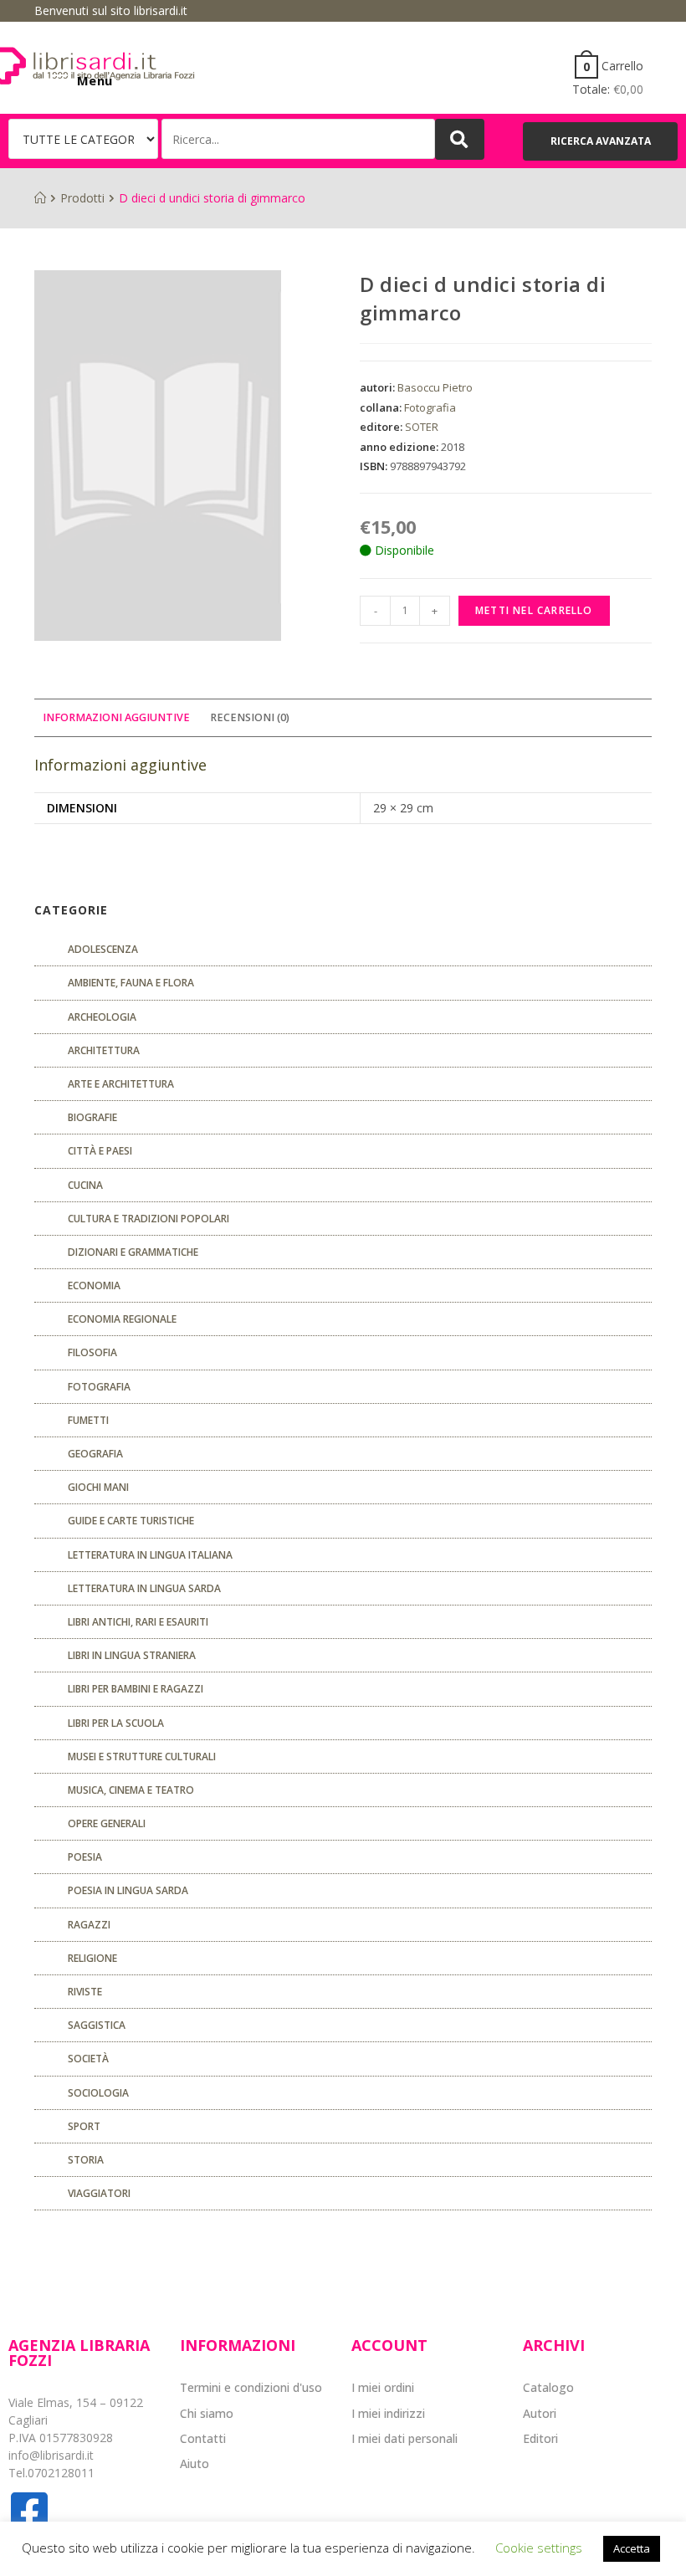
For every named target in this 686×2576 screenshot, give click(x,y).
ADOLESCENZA (103, 949)
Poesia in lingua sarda (128, 1890)
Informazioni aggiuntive (116, 717)
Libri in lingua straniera (132, 1655)
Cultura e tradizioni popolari (148, 1219)
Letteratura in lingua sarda (144, 1588)
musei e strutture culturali (142, 1757)
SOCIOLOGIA (98, 2093)
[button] (600, 141)
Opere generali (107, 1823)
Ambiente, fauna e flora (131, 983)
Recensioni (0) (250, 717)
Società (88, 2059)
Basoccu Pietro (435, 387)
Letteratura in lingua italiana (150, 1555)
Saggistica (97, 2025)
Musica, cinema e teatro (131, 1790)
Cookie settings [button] (539, 2548)
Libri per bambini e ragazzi (136, 1689)
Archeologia (102, 1017)
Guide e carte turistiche (131, 1521)
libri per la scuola (116, 1723)
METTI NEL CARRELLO (534, 610)
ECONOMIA (94, 1285)
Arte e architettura (121, 1084)
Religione (92, 1958)
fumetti (88, 1420)
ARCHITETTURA (104, 1050)
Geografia (95, 1454)
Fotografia (430, 407)
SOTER (422, 427)
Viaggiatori (99, 2193)
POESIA (85, 1857)
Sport (84, 2126)
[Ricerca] (298, 139)
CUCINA (85, 1185)
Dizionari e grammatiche (133, 1252)
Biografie (92, 1117)
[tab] (116, 718)
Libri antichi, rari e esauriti (138, 1622)
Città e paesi (100, 1151)
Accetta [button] (632, 2548)
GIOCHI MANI (98, 1487)
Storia (86, 2160)
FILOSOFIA (92, 1352)
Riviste (85, 1992)
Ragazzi (89, 1925)
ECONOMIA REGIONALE (122, 1319)
